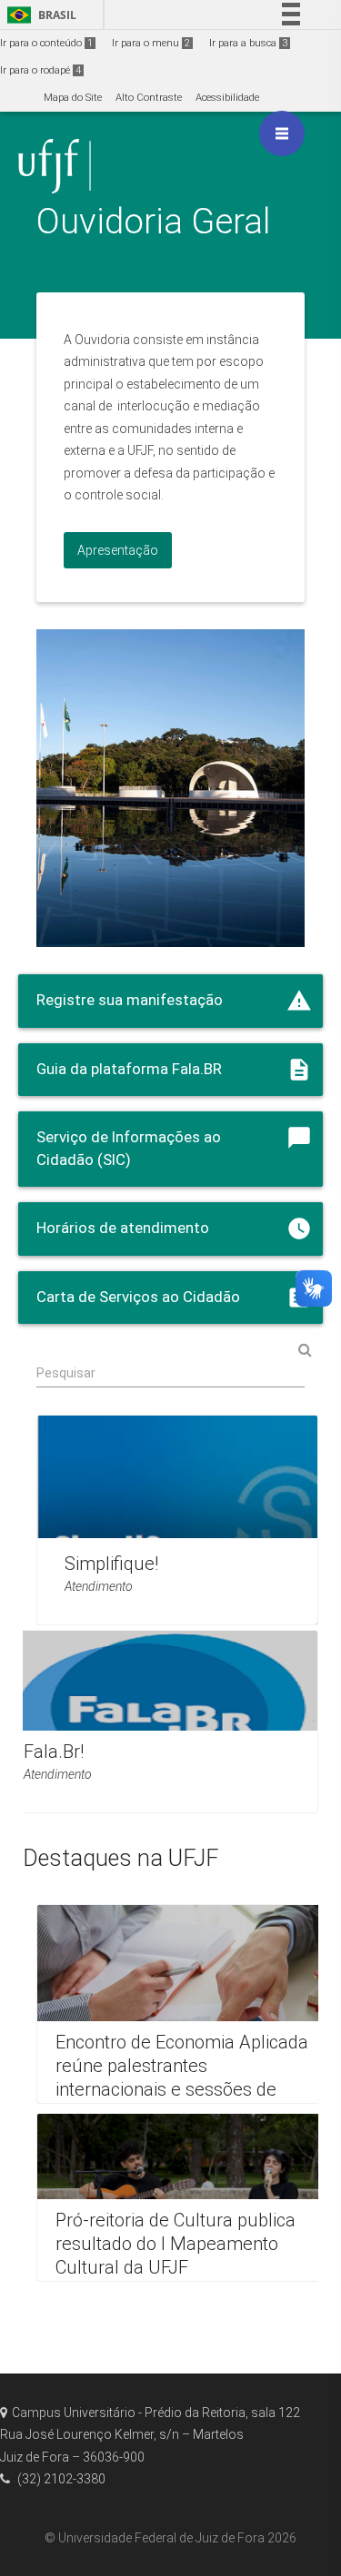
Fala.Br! (54, 1752)
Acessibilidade (227, 98)
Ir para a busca (248, 43)
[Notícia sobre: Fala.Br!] (161, 1722)
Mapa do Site (73, 98)
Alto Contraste (149, 98)
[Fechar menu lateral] (282, 133)
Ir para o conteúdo (46, 43)
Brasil (39, 15)
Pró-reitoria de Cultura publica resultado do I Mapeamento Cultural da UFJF (176, 2245)
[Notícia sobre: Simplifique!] (177, 1520)
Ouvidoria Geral (153, 221)
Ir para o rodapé (40, 70)
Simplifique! (111, 1564)
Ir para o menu (151, 43)
